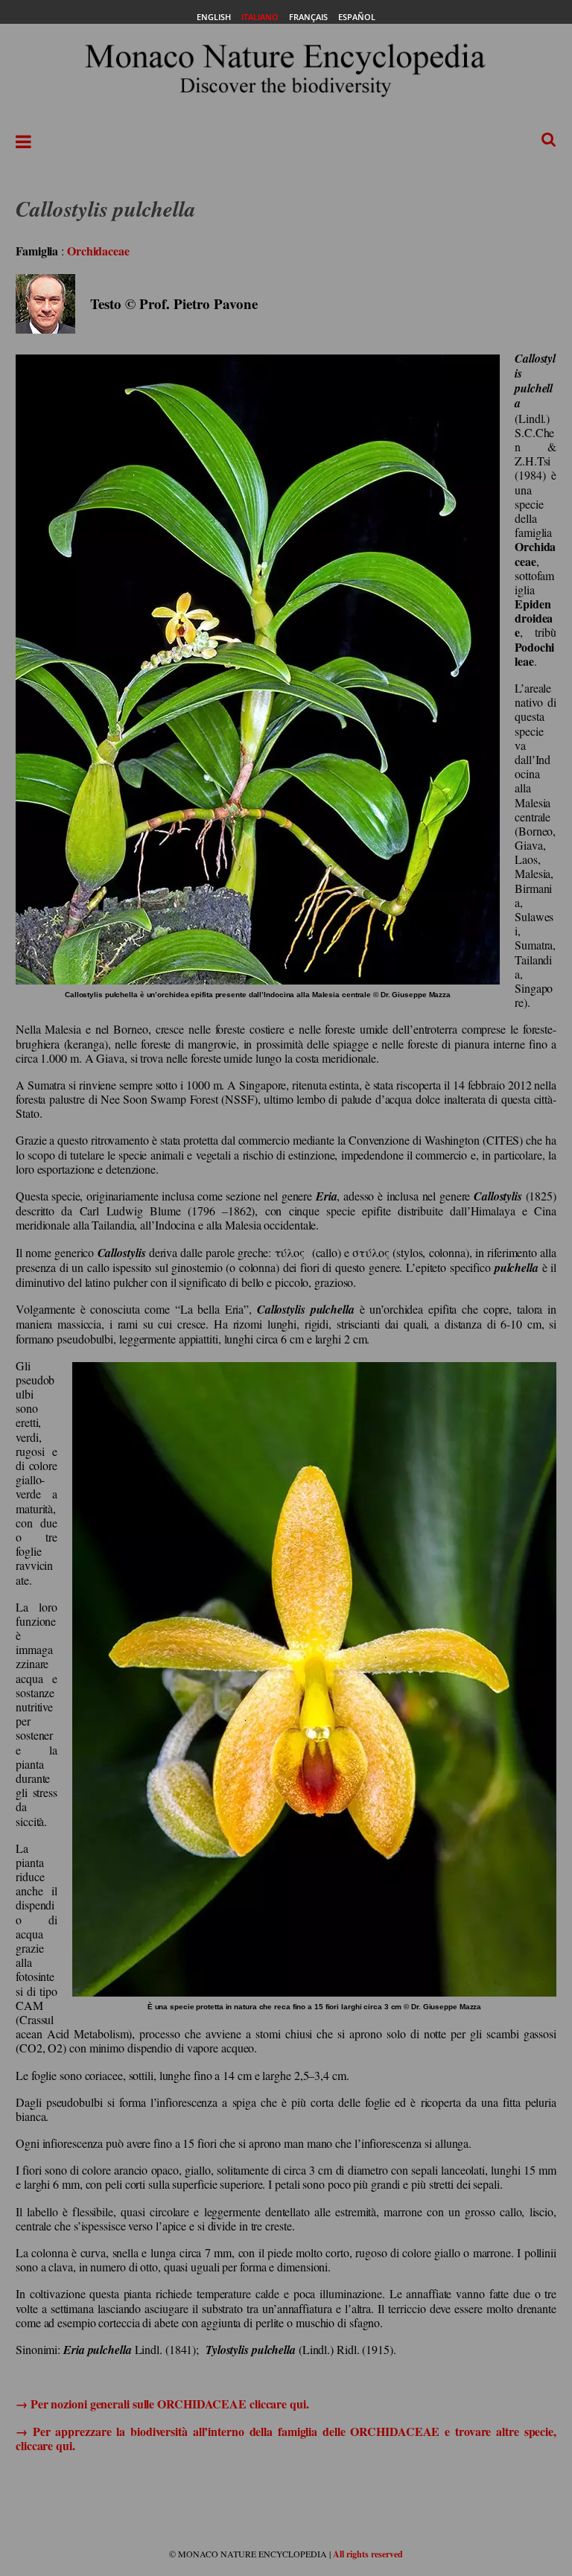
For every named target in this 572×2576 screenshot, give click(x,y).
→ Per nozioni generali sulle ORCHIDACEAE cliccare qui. (162, 2404)
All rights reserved (368, 2554)
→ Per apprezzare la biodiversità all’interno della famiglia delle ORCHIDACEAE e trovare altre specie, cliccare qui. (286, 2438)
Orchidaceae (98, 251)
